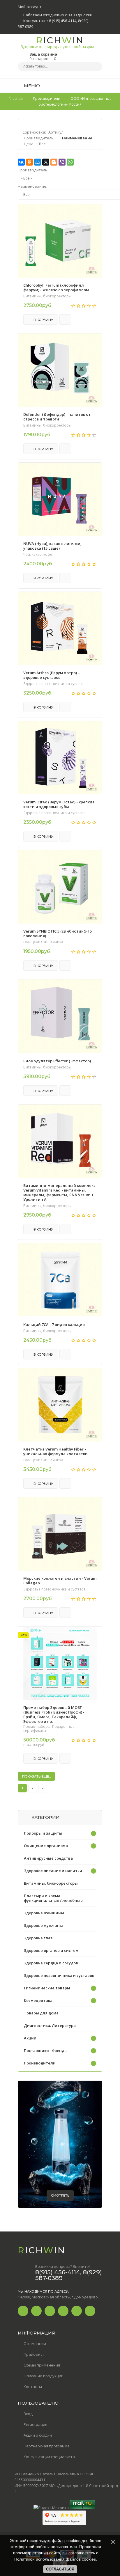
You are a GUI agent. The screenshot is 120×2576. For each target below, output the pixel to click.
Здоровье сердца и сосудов (51, 1963)
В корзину (43, 320)
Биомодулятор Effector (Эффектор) (57, 1061)
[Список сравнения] (100, 86)
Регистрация (35, 2424)
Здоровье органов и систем (51, 1950)
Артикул (56, 132)
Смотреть (60, 2195)
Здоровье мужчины (43, 1925)
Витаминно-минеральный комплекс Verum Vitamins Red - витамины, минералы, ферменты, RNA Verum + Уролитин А (59, 1192)
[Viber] (62, 162)
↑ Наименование (76, 138)
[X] (46, 162)
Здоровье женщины (44, 1913)
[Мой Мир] (38, 162)
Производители (40, 2063)
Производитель (39, 138)
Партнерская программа (47, 2446)
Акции (30, 2038)
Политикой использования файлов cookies (55, 2559)
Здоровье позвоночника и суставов (54, 684)
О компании (35, 2344)
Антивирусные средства (48, 1858)
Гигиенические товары (47, 1988)
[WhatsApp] (70, 162)
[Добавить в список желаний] (94, 212)
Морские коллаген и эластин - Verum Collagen (60, 1581)
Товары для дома (41, 2013)
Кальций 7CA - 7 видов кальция (54, 1325)
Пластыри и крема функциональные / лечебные (53, 1898)
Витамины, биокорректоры (47, 296)
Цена (29, 144)
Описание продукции (44, 2376)
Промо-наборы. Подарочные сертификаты (49, 1729)
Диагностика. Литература (50, 2025)
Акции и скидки (38, 2435)
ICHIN (57, 42)
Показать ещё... (36, 1776)
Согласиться (60, 2569)
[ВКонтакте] (21, 162)
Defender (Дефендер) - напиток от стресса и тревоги (57, 417)
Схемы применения (42, 2365)
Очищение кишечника (43, 942)
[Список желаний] (89, 86)
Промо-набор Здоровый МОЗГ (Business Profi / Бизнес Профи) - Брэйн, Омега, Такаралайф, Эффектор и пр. (54, 1714)
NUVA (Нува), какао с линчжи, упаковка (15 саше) (52, 546)
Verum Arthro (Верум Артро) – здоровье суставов (52, 675)
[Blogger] (54, 162)
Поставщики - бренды (46, 2050)
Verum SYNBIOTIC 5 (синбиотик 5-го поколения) (58, 933)
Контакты (33, 2387)
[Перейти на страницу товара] (60, 241)
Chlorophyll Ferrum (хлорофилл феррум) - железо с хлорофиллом (56, 287)
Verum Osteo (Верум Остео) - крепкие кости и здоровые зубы (59, 804)
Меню (31, 86)
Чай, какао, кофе (38, 555)
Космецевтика (38, 2000)
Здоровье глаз (38, 1938)
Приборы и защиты (43, 1833)
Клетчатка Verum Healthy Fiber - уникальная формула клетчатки (55, 1451)
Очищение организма (46, 1846)
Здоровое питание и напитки (53, 1871)
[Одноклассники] (29, 162)
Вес (42, 144)
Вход (28, 2414)
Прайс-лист (34, 2354)
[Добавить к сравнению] (65, 319)
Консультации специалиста (49, 2457)
